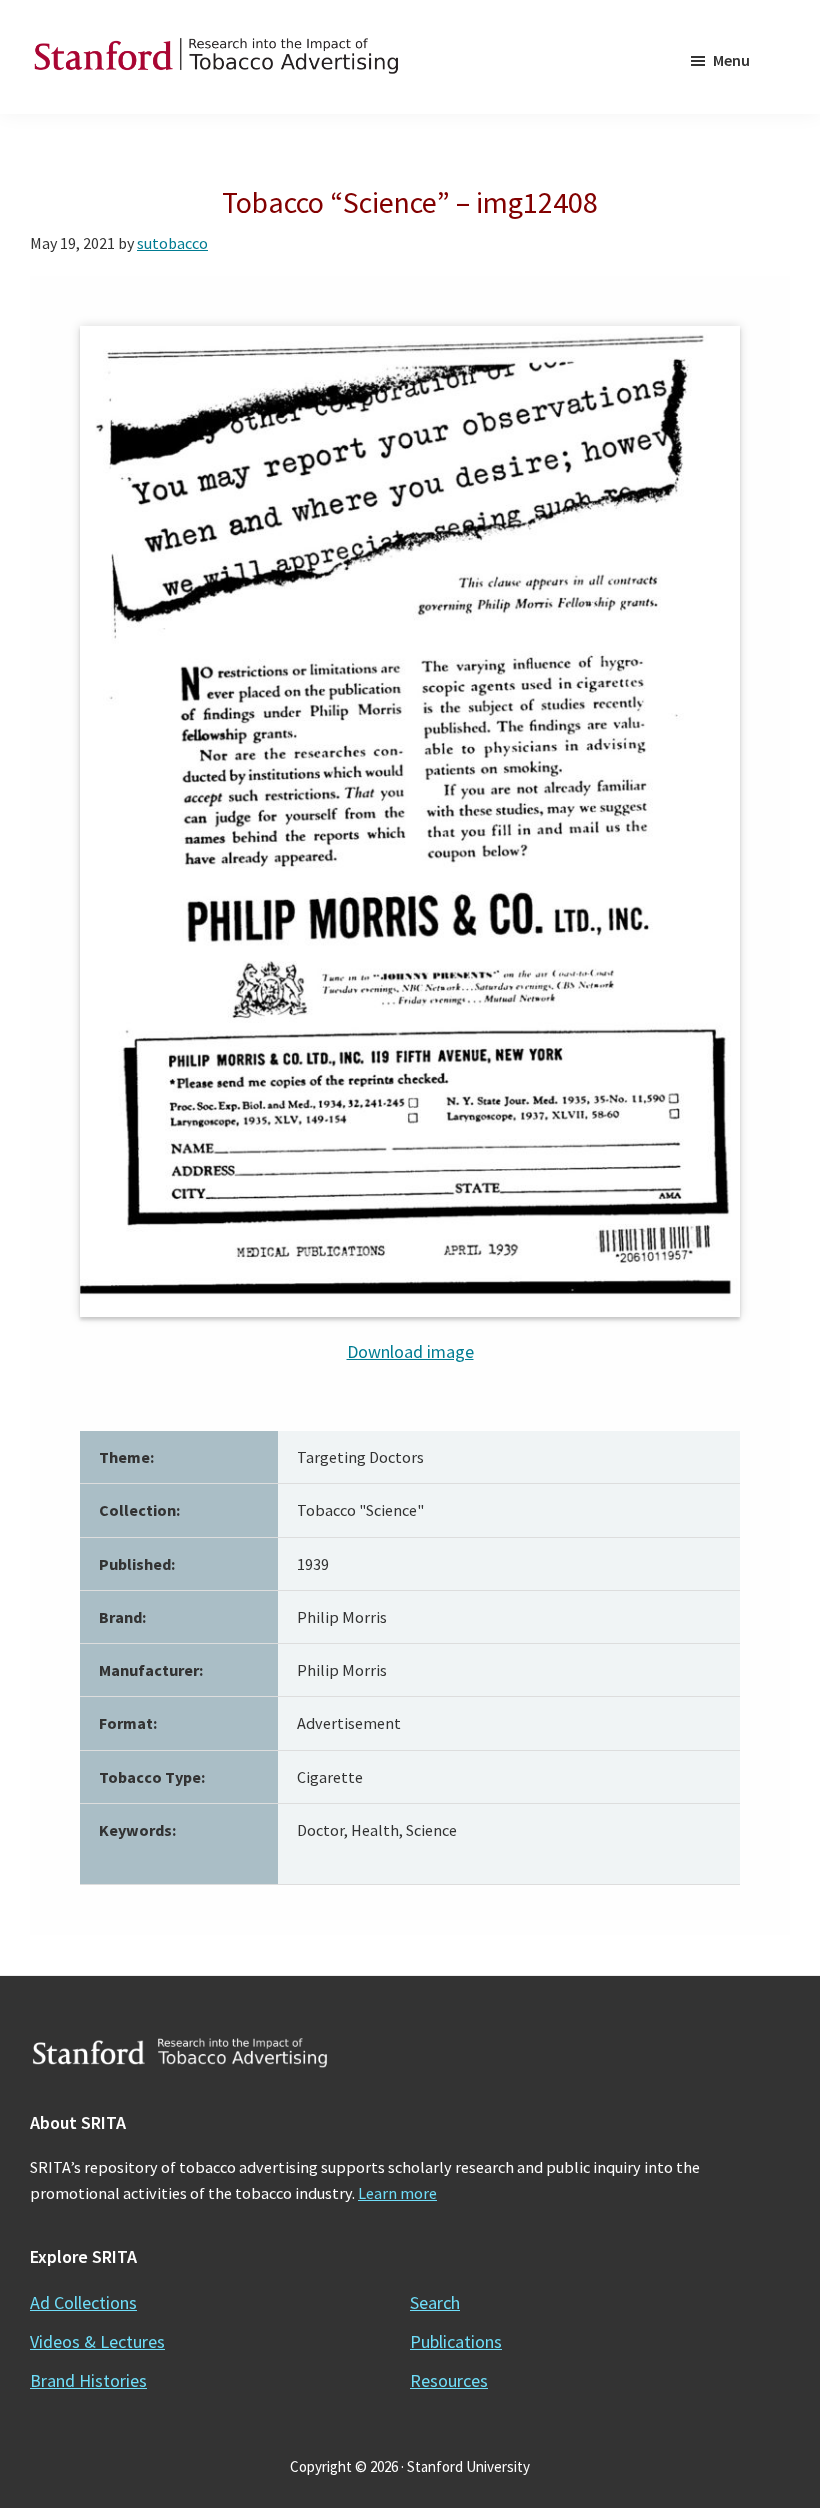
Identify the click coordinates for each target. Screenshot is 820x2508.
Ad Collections (83, 2302)
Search (435, 2302)
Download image (410, 1351)
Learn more (397, 2193)
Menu (731, 60)
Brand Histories (88, 2380)
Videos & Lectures (97, 2341)
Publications (456, 2341)
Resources (449, 2380)
